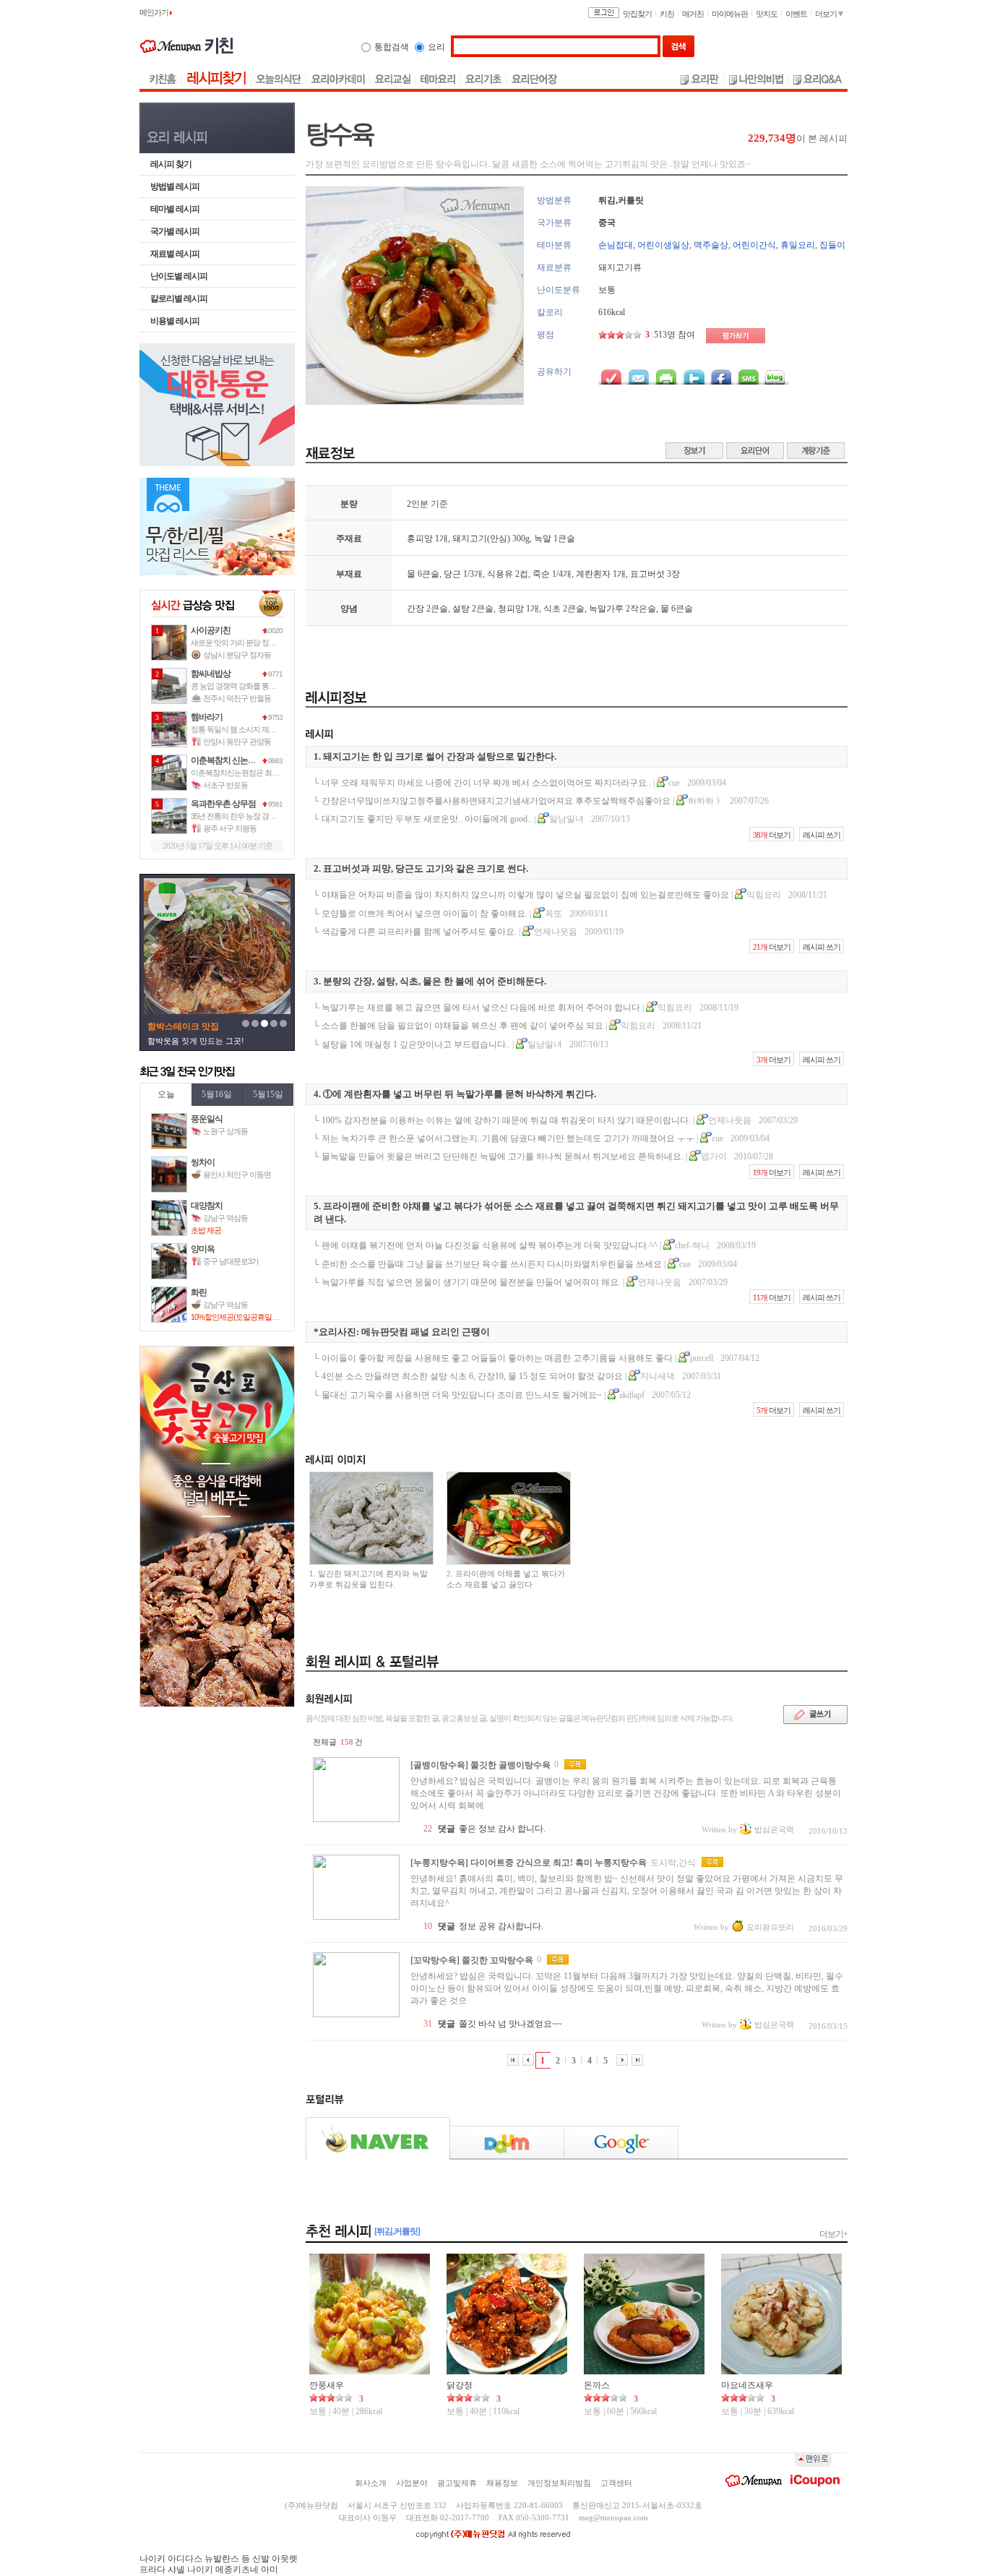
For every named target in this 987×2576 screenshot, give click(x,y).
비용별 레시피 (175, 321)
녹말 (543, 538)
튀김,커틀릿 (621, 200)
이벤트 (796, 14)
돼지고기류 (620, 267)
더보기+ (833, 2234)
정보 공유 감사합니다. (501, 1926)
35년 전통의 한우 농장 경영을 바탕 (245, 816)
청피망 (511, 609)
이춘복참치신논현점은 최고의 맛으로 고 (254, 773)
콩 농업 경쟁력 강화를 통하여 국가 (245, 686)
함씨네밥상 (211, 674)
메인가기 (155, 12)
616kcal (612, 312)
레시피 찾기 (171, 164)
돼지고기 (470, 538)
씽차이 (203, 1162)
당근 (452, 574)
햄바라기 (207, 717)
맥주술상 (711, 245)
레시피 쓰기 (822, 835)
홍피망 (420, 538)
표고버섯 (647, 574)
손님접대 (616, 245)
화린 (199, 1292)
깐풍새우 (327, 2385)
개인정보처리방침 (559, 2483)
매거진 (693, 14)
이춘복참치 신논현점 (227, 760)
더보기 (827, 14)
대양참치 (207, 1206)
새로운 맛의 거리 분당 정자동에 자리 (249, 643)
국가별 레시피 (175, 231)
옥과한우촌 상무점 (223, 804)
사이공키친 (211, 630)
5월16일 (217, 1094)
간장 (415, 609)
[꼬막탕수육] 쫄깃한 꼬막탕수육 (472, 1960)
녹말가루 (606, 609)
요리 (436, 47)
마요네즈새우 (747, 2385)
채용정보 (502, 2483)
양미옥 (203, 1249)
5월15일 (268, 1094)
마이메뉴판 (730, 14)
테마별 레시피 (175, 209)
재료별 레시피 (175, 254)
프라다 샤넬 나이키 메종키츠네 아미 (209, 2569)
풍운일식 (207, 1119)
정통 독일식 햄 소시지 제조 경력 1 (244, 729)
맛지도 (767, 14)
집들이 (832, 245)
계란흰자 (593, 574)
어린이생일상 (663, 245)
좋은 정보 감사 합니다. (502, 1829)
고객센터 (616, 2483)
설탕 (461, 609)
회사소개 (371, 2483)
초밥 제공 (206, 1230)
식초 (552, 609)
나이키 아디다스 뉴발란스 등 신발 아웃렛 (219, 2559)
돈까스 (597, 2385)
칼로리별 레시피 (179, 299)
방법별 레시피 (175, 186)
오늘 (166, 1094)
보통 (607, 290)
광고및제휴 (457, 2483)
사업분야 (412, 2483)
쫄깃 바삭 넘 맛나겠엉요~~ (510, 2024)
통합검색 (392, 47)
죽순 (541, 574)
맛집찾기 (637, 14)
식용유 (500, 574)
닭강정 (460, 2385)
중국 (607, 223)
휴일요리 (798, 245)
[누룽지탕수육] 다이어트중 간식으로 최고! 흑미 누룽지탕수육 (529, 1863)
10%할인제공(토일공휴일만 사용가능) (251, 1317)
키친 (667, 14)
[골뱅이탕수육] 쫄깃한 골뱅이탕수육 (480, 1765)
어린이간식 (754, 245)
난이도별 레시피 (179, 276)
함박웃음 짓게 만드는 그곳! (196, 1041)
